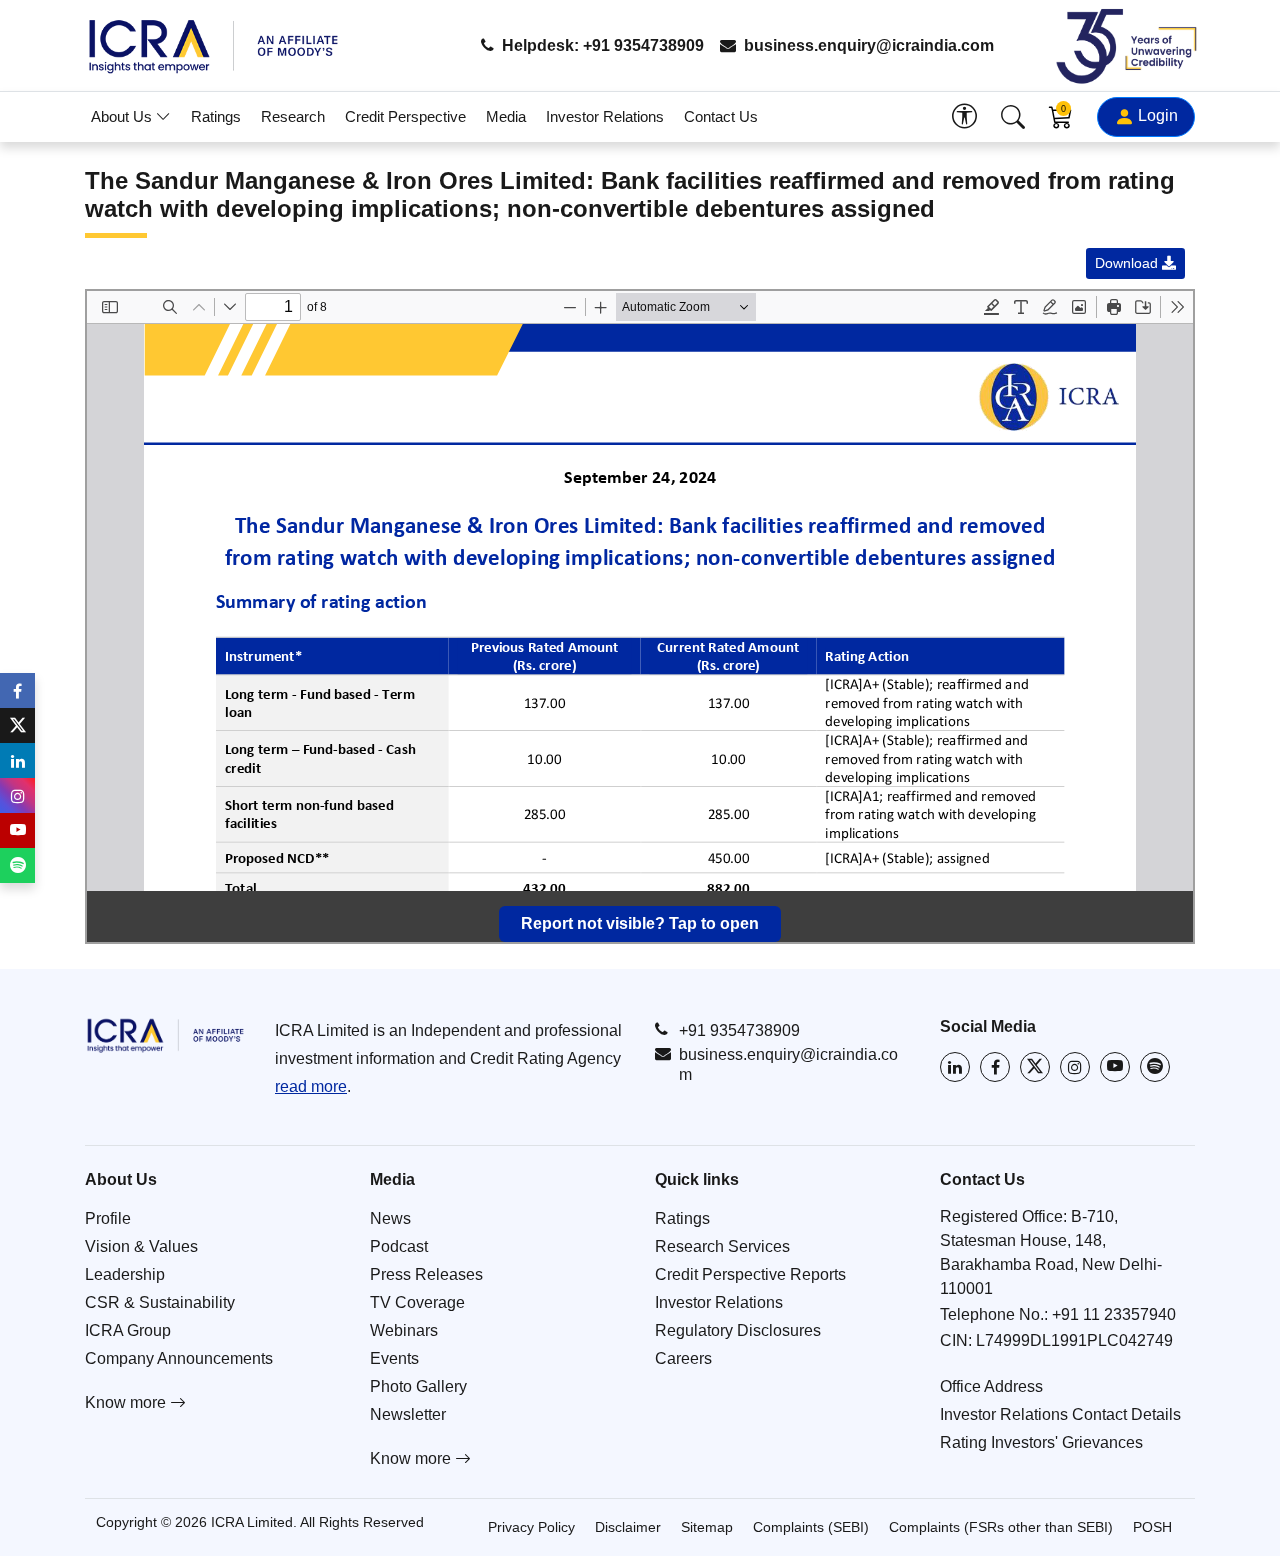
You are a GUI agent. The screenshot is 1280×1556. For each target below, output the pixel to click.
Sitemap (707, 1527)
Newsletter (408, 1414)
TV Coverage (417, 1302)
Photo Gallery (418, 1386)
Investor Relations (605, 116)
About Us (123, 116)
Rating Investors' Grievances (1041, 1442)
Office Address (991, 1386)
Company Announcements (179, 1358)
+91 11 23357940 (1114, 1314)
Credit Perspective (405, 116)
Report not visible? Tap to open (640, 923)
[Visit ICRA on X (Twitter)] (1035, 1067)
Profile (108, 1218)
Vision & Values (141, 1246)
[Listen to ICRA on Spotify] (1155, 1067)
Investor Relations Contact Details (1060, 1414)
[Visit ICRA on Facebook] (995, 1067)
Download (1128, 263)
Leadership (125, 1274)
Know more (127, 1402)
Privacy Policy (531, 1527)
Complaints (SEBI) (811, 1527)
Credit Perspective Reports (750, 1274)
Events (394, 1358)
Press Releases (426, 1274)
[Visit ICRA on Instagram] (1075, 1067)
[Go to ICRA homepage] (165, 1035)
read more (311, 1086)
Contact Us (721, 116)
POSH (1152, 1527)
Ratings (216, 116)
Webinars (404, 1330)
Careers (683, 1358)
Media (506, 116)
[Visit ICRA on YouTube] (1115, 1067)
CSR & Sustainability (160, 1302)
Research (293, 116)
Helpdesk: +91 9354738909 (601, 45)
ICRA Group (128, 1330)
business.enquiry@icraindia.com (867, 45)
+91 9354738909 (739, 1030)
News (390, 1218)
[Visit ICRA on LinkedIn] (955, 1067)
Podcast (399, 1246)
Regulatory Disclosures (738, 1330)
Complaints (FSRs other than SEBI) (1001, 1527)
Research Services (722, 1246)
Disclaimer (628, 1527)
